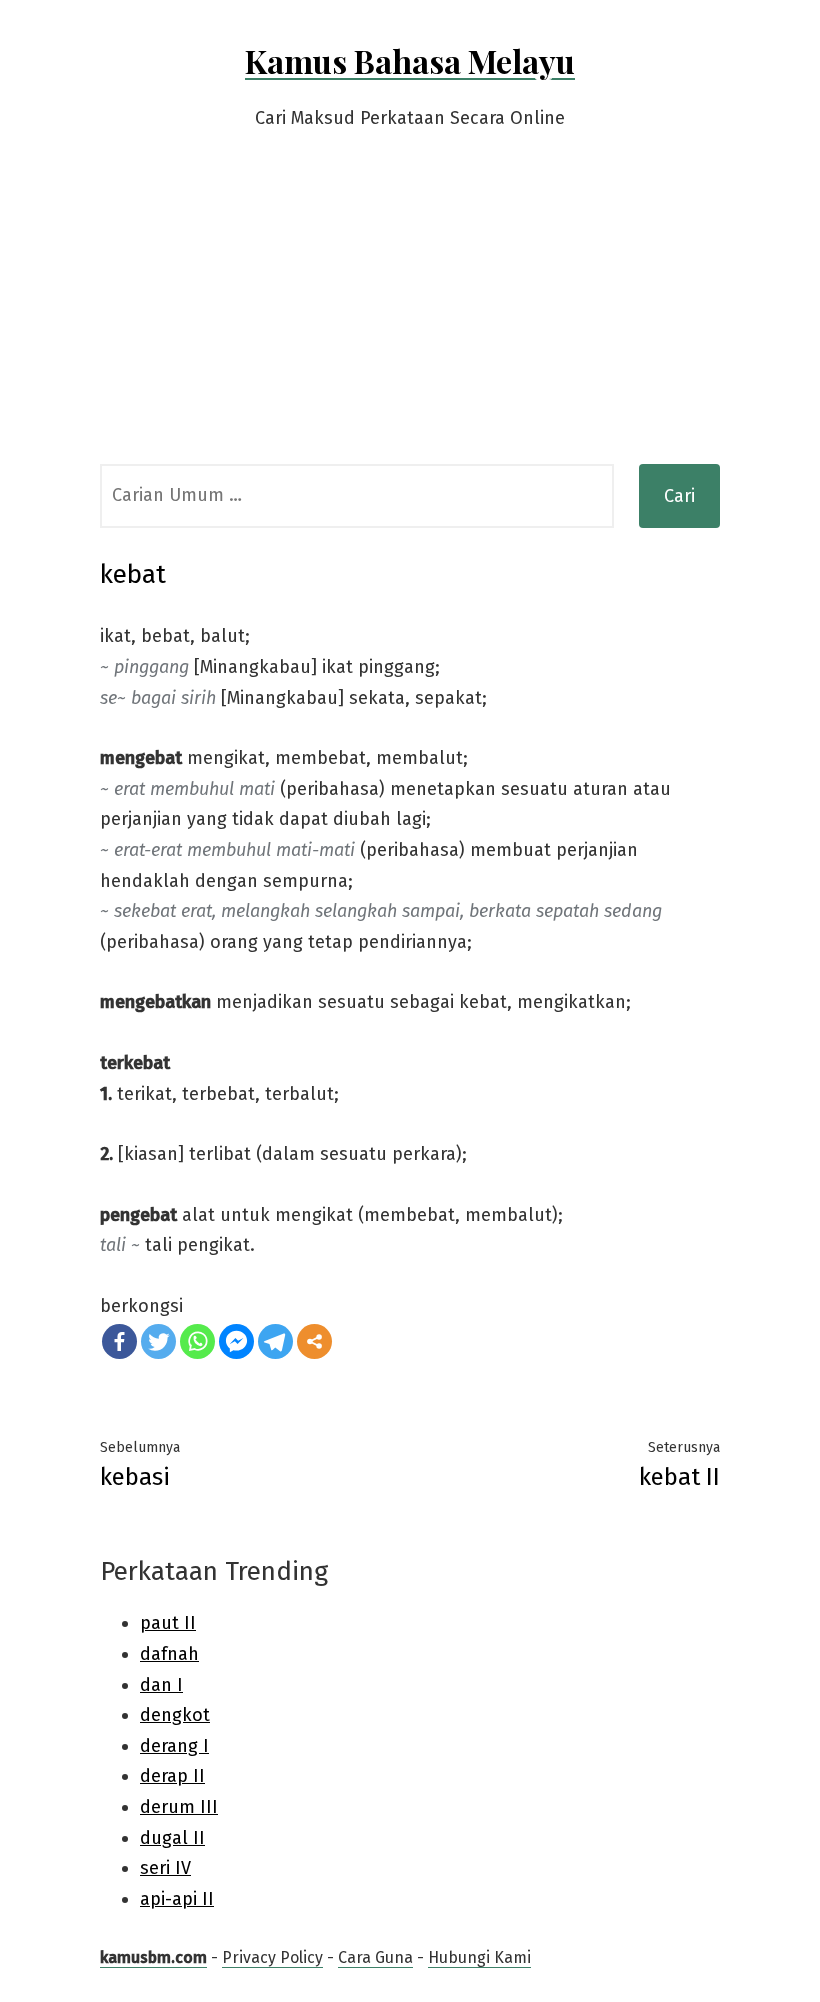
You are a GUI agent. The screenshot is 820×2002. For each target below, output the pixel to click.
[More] (314, 1341)
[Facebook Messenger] (236, 1341)
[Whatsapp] (197, 1341)
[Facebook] (119, 1341)
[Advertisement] (410, 314)
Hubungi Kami (479, 1957)
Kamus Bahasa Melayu (410, 60)
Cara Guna (375, 1957)
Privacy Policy (272, 1957)
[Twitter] (158, 1341)
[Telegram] (275, 1341)
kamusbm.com (153, 1957)
